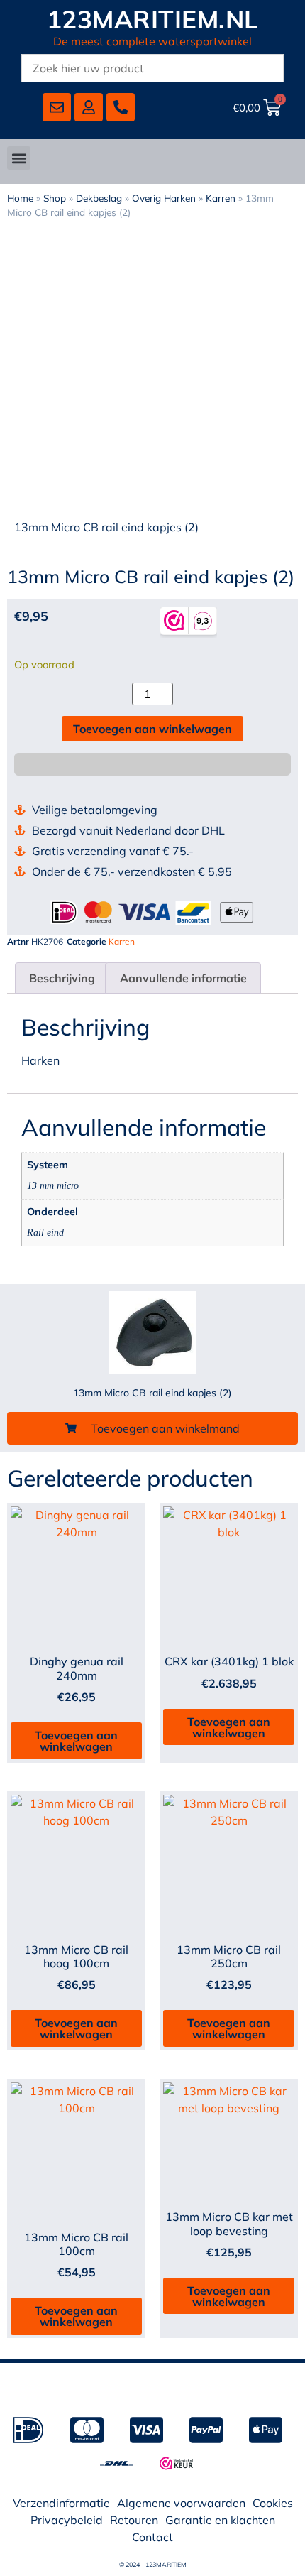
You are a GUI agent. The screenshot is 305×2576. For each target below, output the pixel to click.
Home (20, 198)
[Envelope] (57, 107)
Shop (55, 198)
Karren (221, 198)
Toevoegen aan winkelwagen (152, 729)
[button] (19, 158)
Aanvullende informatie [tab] (183, 978)
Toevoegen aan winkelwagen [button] (76, 1741)
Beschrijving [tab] (62, 978)
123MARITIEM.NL (153, 19)
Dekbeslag (99, 198)
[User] (89, 107)
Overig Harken (164, 198)
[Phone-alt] (121, 107)
